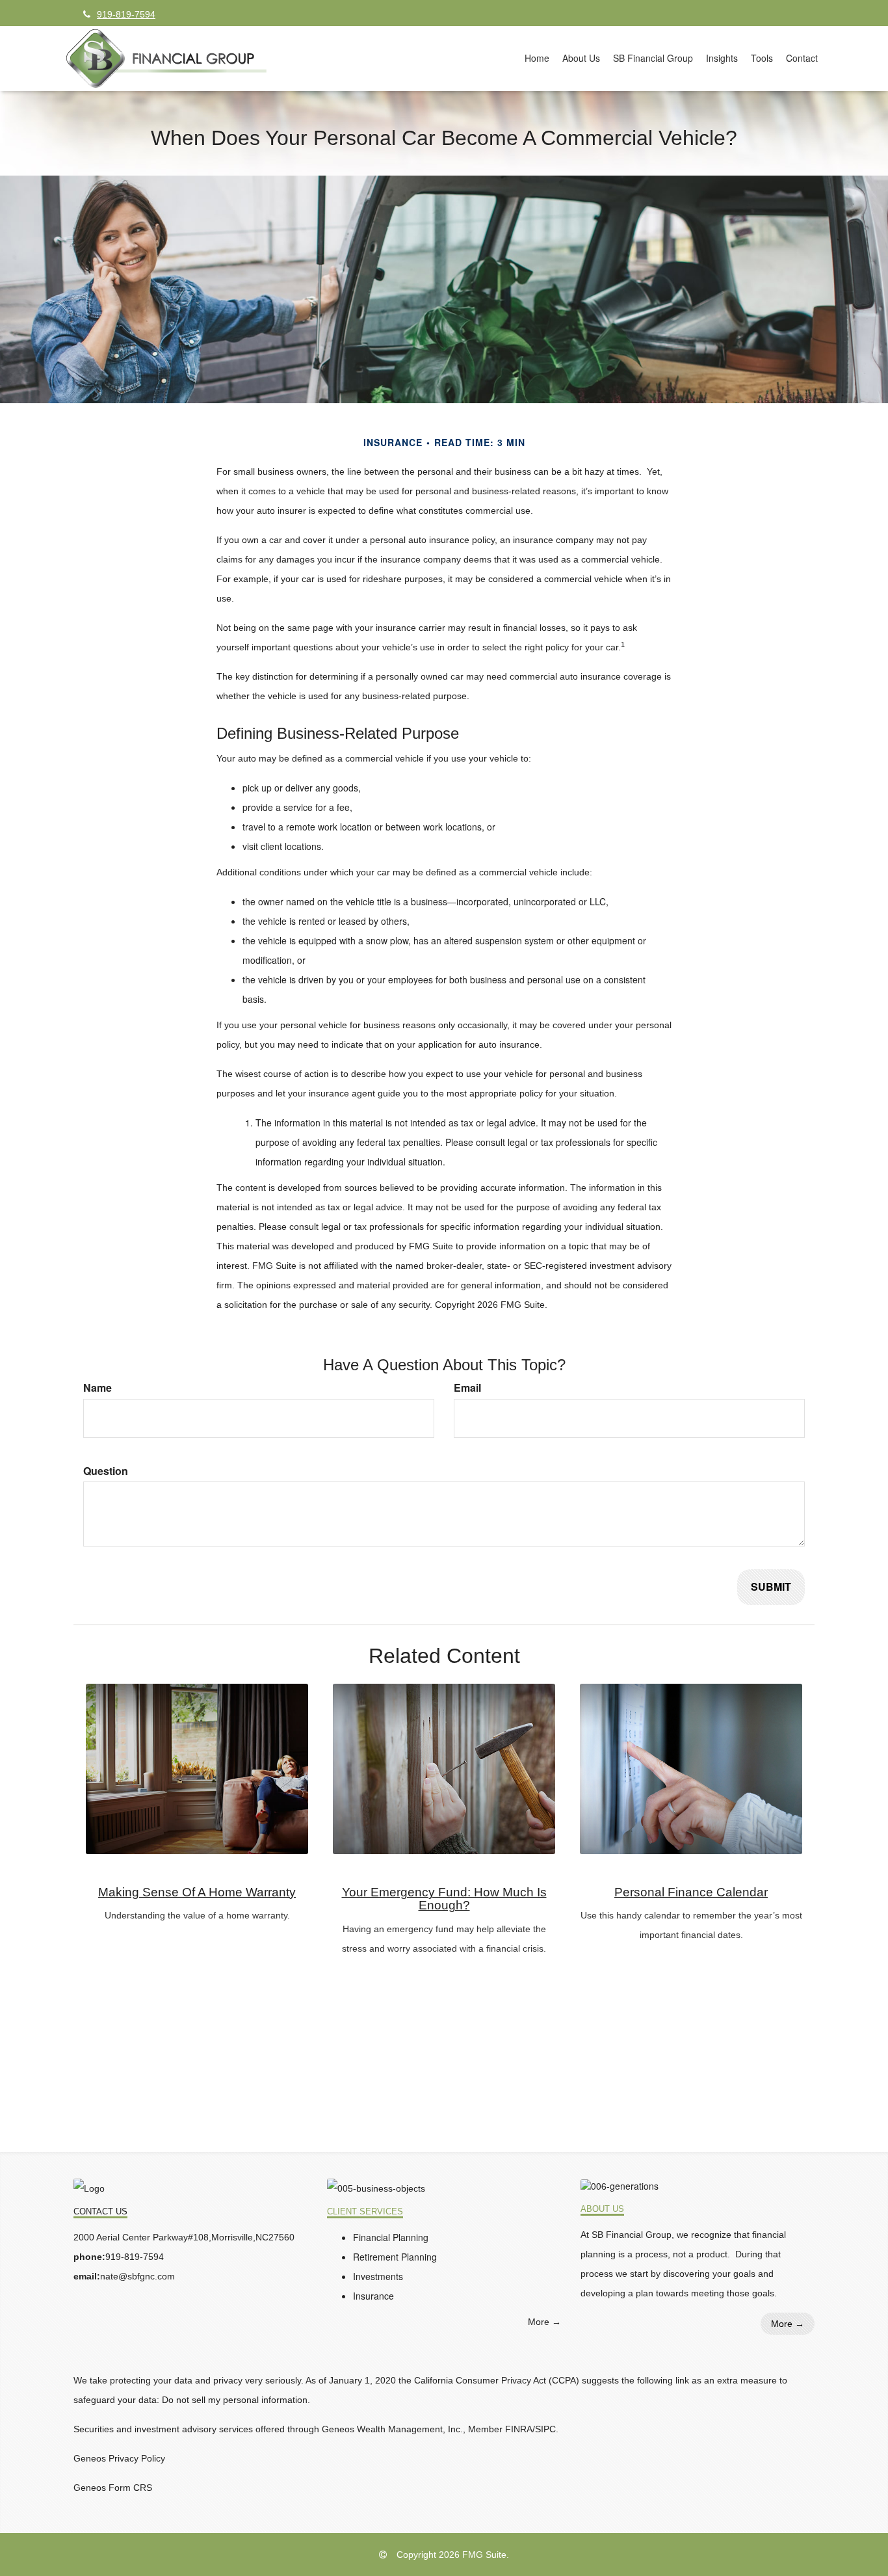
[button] (581, 58)
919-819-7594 (126, 14)
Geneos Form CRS (113, 2488)
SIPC (545, 2429)
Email (467, 1388)
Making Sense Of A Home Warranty (197, 1892)
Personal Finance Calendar (691, 1892)
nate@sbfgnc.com (137, 2276)
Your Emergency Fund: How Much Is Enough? (444, 1899)
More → (544, 2322)
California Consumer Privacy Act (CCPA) (497, 2380)
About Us (602, 2209)
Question (106, 1471)
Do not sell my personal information (235, 2400)
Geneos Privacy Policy (119, 2458)
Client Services (365, 2212)
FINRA (519, 2429)
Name (98, 1388)
